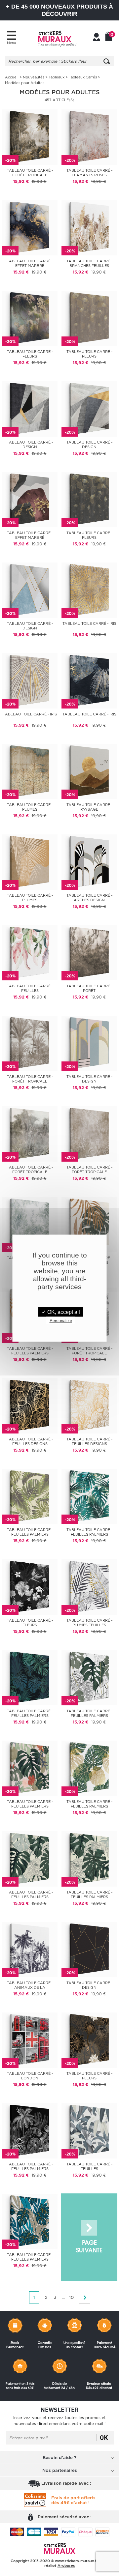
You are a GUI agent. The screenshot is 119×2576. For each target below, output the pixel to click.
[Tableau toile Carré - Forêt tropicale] (30, 137)
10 (71, 2297)
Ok (104, 2438)
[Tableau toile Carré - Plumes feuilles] (89, 1587)
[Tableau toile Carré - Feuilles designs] (30, 1405)
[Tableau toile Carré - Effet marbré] (30, 227)
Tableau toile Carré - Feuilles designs (30, 1441)
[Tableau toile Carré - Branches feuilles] (89, 227)
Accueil (12, 77)
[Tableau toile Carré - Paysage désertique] (89, 771)
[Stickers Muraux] (57, 38)
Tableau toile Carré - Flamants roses (89, 173)
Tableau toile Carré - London (30, 2076)
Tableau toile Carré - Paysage (89, 807)
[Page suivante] (89, 2237)
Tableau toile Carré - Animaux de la (30, 1985)
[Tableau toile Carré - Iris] (89, 590)
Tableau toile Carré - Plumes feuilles (89, 1623)
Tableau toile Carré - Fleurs (30, 354)
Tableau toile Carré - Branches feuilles (89, 263)
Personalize (61, 1320)
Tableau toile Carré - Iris (89, 623)
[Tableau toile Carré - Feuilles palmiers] (89, 1224)
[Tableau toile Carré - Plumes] (30, 771)
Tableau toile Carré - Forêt (89, 988)
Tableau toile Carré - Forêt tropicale (30, 173)
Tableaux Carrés (83, 77)
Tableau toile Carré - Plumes (30, 807)
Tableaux (57, 77)
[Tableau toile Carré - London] (30, 2040)
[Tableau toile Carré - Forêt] (89, 952)
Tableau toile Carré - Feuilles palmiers (30, 1351)
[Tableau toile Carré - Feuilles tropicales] (89, 2130)
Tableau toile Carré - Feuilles (30, 988)
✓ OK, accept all (61, 1312)
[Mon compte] (97, 38)
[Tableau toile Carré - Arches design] (89, 862)
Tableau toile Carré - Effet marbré (30, 263)
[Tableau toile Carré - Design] (30, 408)
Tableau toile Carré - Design (30, 445)
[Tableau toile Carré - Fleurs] (30, 318)
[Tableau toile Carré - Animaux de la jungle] (30, 1949)
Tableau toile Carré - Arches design (89, 898)
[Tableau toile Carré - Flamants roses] (89, 137)
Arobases (66, 2565)
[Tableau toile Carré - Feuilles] (30, 952)
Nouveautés (34, 77)
